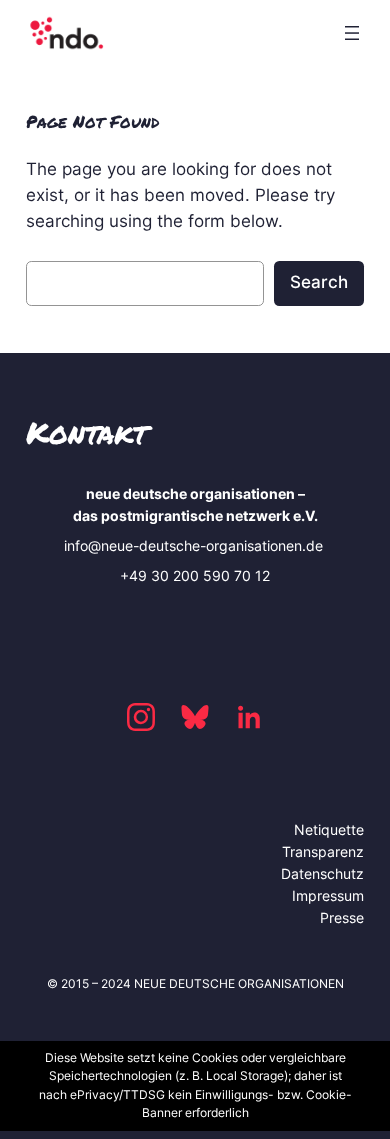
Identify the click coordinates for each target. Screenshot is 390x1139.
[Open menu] (352, 33)
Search (319, 282)
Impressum (328, 895)
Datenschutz (322, 873)
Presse (342, 917)
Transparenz (323, 851)
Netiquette (329, 829)
